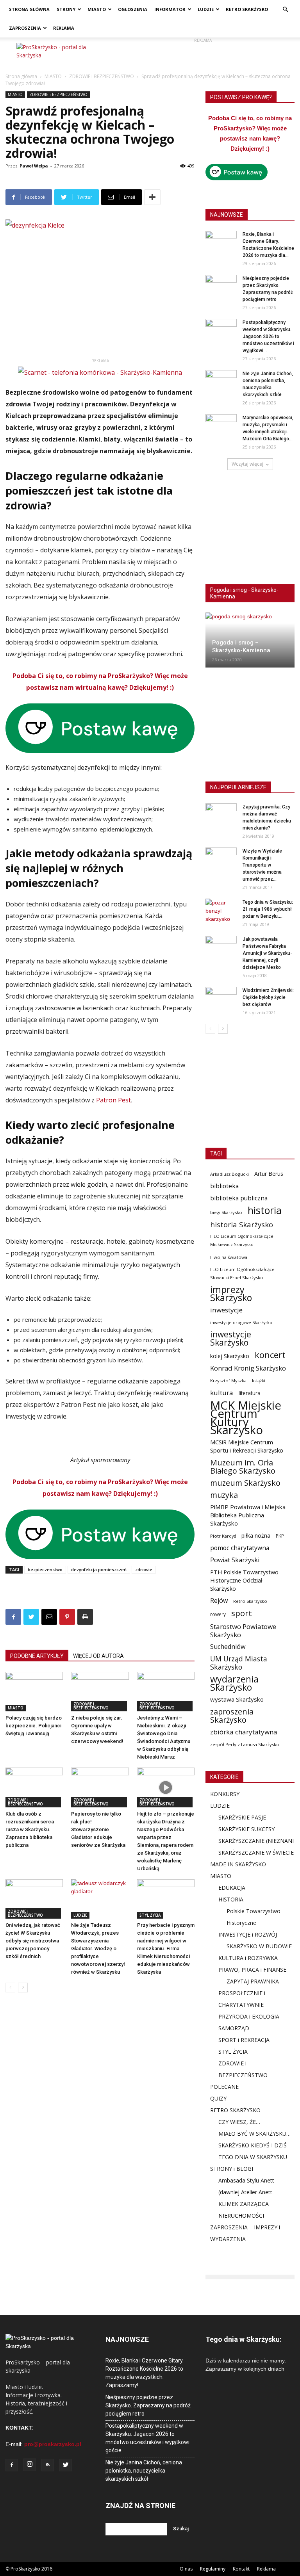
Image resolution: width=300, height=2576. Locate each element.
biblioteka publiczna (239, 1198)
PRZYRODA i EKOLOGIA (249, 2016)
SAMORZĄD (234, 2028)
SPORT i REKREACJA (244, 2040)
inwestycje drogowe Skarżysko (241, 1322)
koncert (270, 1355)
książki (259, 1381)
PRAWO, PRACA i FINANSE (252, 1970)
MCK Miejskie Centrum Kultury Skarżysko (246, 1418)
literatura (250, 1393)
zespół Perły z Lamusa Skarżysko (245, 1744)
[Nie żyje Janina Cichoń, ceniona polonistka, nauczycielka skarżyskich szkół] (221, 381)
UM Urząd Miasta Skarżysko (239, 1663)
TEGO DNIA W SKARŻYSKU (253, 2157)
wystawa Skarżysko (237, 1699)
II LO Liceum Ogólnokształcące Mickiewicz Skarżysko (242, 1240)
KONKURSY (225, 1794)
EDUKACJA (232, 1888)
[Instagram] (30, 2465)
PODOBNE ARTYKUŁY (37, 1656)
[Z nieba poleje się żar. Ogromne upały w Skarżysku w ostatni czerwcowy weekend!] (100, 1692)
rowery (218, 1614)
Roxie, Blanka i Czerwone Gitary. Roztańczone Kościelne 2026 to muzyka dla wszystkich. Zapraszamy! (145, 2373)
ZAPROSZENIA (25, 28)
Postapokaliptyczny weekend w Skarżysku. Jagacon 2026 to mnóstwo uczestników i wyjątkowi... (268, 336)
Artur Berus (269, 1174)
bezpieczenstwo (45, 1569)
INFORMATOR (170, 9)
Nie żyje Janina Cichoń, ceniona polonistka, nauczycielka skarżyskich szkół (144, 2471)
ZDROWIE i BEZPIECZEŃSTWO (102, 76)
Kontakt (241, 2569)
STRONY (66, 9)
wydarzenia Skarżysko (234, 1683)
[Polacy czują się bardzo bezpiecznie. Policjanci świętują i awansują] (34, 1692)
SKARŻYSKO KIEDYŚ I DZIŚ (253, 2145)
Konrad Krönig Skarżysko (248, 1368)
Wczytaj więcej (247, 464)
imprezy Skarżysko (231, 1294)
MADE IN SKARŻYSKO (238, 1864)
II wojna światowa (229, 1257)
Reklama (266, 2569)
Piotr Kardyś (223, 1536)
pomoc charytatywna (240, 1548)
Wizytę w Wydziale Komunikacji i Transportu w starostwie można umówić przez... (262, 865)
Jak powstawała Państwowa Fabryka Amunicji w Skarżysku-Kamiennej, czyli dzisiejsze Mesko (267, 953)
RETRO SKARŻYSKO (247, 9)
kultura (222, 1393)
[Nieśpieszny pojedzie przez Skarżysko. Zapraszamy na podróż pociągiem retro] (221, 286)
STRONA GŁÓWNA (29, 9)
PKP (280, 1536)
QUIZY (218, 2098)
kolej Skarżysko (230, 1356)
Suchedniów (228, 1647)
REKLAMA (64, 28)
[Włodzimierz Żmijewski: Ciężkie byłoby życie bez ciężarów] (221, 998)
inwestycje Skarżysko (231, 1339)
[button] (285, 10)
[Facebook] (12, 2465)
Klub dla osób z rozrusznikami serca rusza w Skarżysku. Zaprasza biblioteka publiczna (30, 1829)
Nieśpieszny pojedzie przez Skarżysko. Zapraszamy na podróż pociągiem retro (148, 2405)
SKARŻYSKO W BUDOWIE (259, 1946)
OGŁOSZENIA (133, 9)
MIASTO (97, 9)
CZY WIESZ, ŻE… (239, 2122)
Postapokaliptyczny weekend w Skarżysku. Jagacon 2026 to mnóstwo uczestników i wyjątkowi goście (147, 2438)
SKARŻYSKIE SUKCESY (246, 1829)
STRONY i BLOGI (232, 2169)
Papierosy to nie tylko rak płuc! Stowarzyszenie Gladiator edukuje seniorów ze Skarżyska (98, 1829)
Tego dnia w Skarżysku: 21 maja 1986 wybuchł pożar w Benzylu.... (268, 909)
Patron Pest (113, 1100)
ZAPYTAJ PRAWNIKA (253, 1981)
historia (265, 1210)
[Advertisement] (203, 55)
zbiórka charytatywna (244, 1732)
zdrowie (144, 1569)
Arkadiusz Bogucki (229, 1174)
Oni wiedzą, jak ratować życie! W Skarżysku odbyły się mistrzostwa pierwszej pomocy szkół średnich (33, 1941)
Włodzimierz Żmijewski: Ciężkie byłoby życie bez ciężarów (268, 997)
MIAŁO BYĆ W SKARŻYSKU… (254, 2134)
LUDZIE (206, 9)
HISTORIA (231, 1899)
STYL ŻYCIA (150, 1915)
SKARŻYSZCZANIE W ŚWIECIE (256, 1852)
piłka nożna (256, 1535)
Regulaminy (213, 2569)
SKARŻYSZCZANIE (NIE (247, 1841)
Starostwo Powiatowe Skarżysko (243, 1631)
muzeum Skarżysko (245, 1483)
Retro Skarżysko (250, 1601)
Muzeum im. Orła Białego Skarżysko (243, 1467)
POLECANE (224, 2087)
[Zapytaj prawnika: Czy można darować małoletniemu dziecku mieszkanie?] (221, 814)
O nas (186, 2569)
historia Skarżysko (242, 1224)
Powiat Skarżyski (235, 1560)
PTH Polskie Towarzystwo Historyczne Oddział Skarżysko (244, 1580)
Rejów (219, 1601)
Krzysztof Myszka (228, 1381)
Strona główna (21, 76)
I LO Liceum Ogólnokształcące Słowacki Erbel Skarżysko (242, 1273)
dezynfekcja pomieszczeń (99, 1569)
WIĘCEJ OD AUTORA (98, 1656)
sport (242, 1613)
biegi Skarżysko (226, 1212)
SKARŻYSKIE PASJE (242, 1817)
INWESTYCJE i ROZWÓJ (248, 1934)
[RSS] (48, 2465)
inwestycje (226, 1310)
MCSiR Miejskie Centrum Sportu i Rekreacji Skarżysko (247, 1446)
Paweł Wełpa (34, 166)
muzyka (224, 1495)
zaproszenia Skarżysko (232, 1716)
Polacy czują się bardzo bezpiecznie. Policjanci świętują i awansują (34, 1726)
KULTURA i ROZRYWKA (248, 1958)
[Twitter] (66, 2465)
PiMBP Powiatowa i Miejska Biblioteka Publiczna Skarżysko (248, 1515)
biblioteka (224, 1186)
